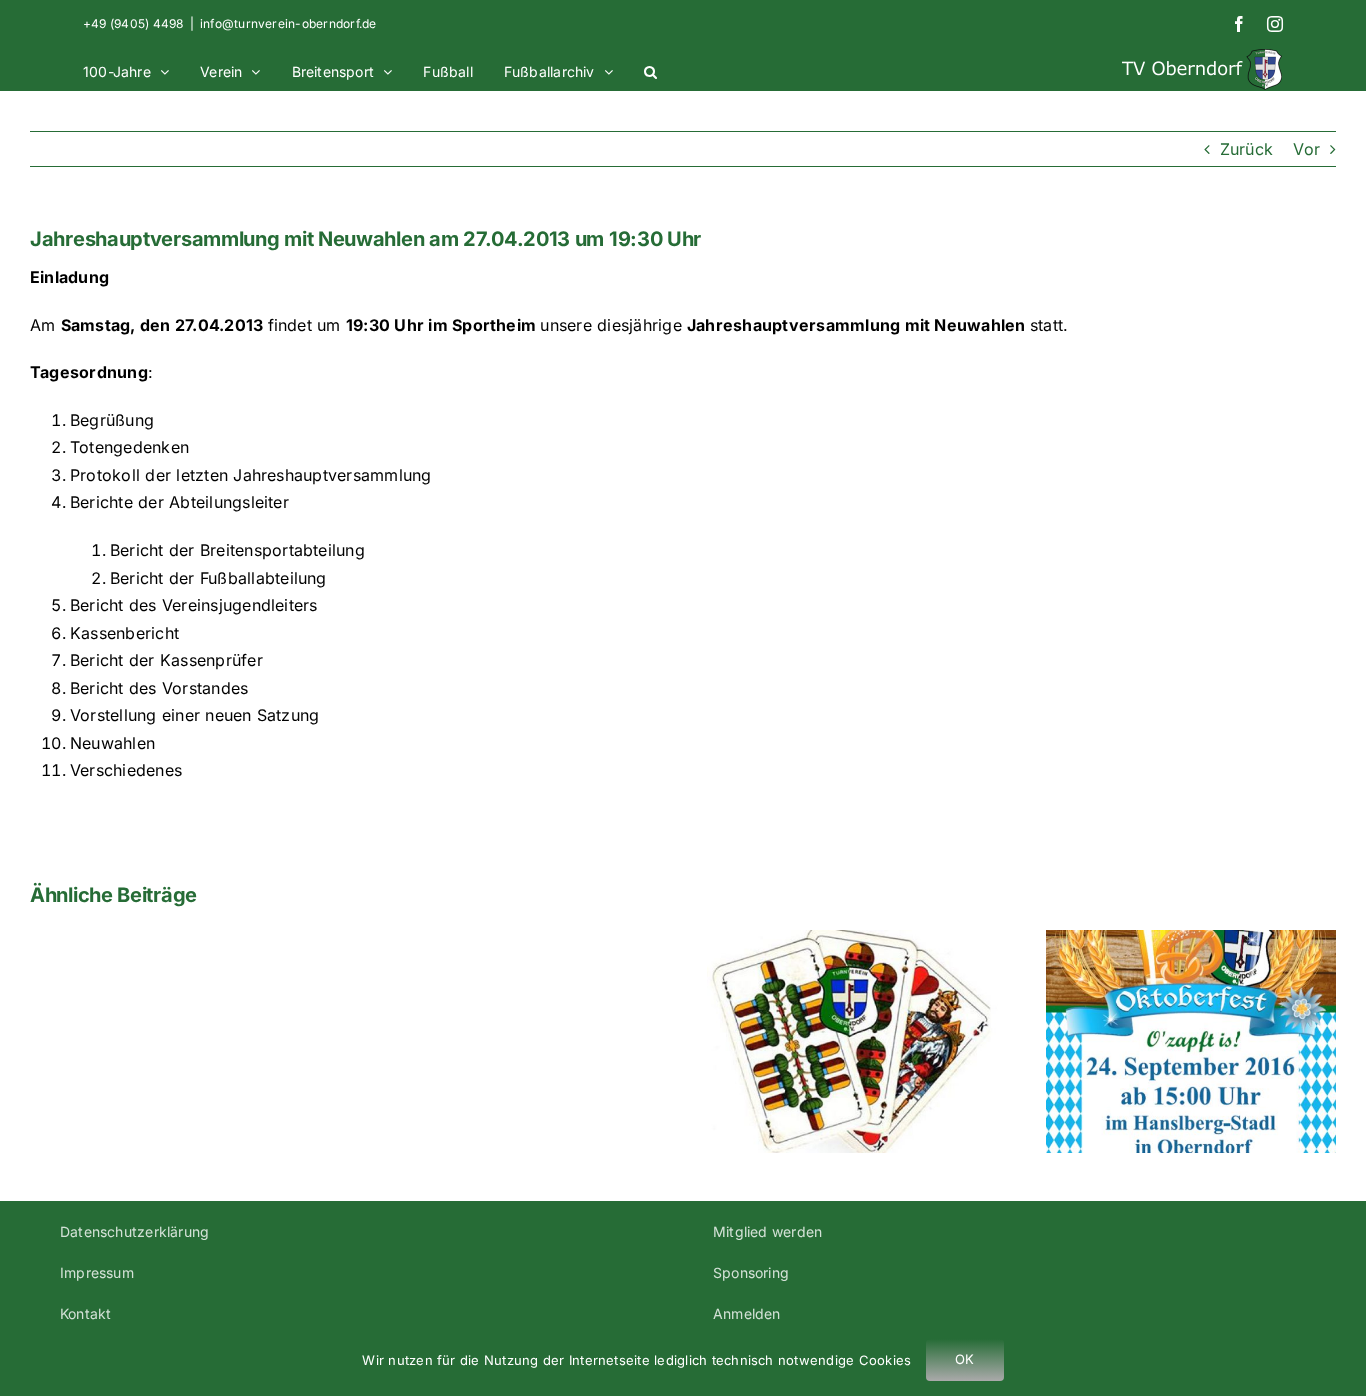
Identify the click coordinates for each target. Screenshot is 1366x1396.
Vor (1306, 149)
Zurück (1246, 149)
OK (964, 1359)
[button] (650, 69)
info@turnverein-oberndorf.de (288, 23)
